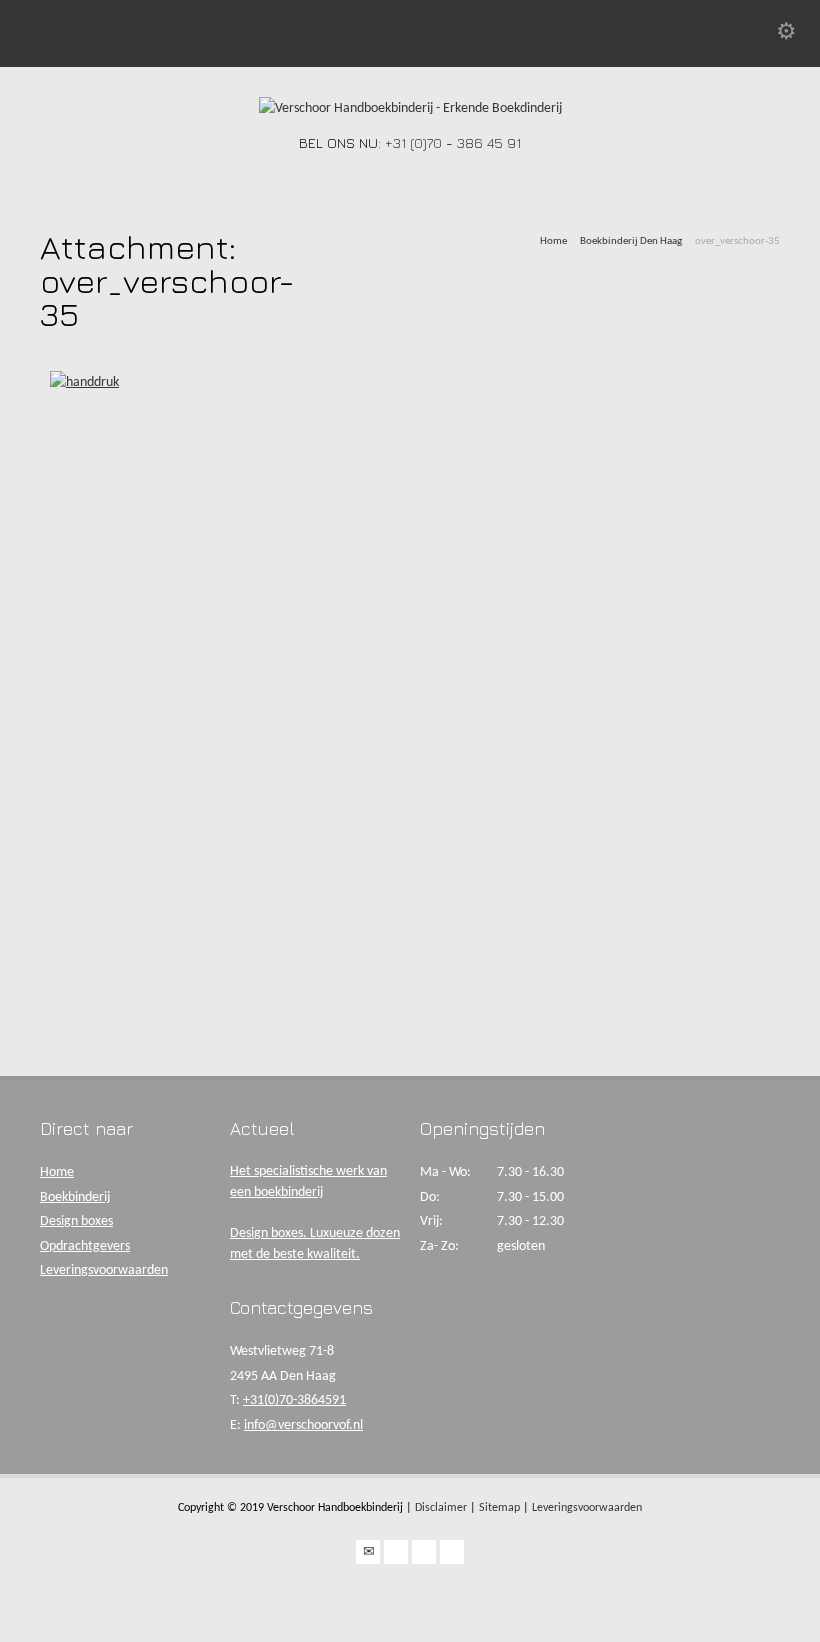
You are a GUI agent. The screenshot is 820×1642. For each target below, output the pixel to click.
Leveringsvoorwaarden (104, 1270)
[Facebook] (396, 1552)
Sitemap (499, 1508)
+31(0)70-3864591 (294, 1400)
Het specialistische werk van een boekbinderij (308, 1182)
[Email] (368, 1552)
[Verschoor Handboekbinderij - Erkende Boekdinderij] (410, 108)
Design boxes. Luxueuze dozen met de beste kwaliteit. (315, 1244)
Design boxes (76, 1221)
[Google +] (424, 1552)
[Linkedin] (452, 1552)
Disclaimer (441, 1508)
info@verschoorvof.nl (303, 1425)
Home (57, 1172)
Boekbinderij (75, 1197)
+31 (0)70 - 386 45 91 (453, 142)
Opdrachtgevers (85, 1246)
